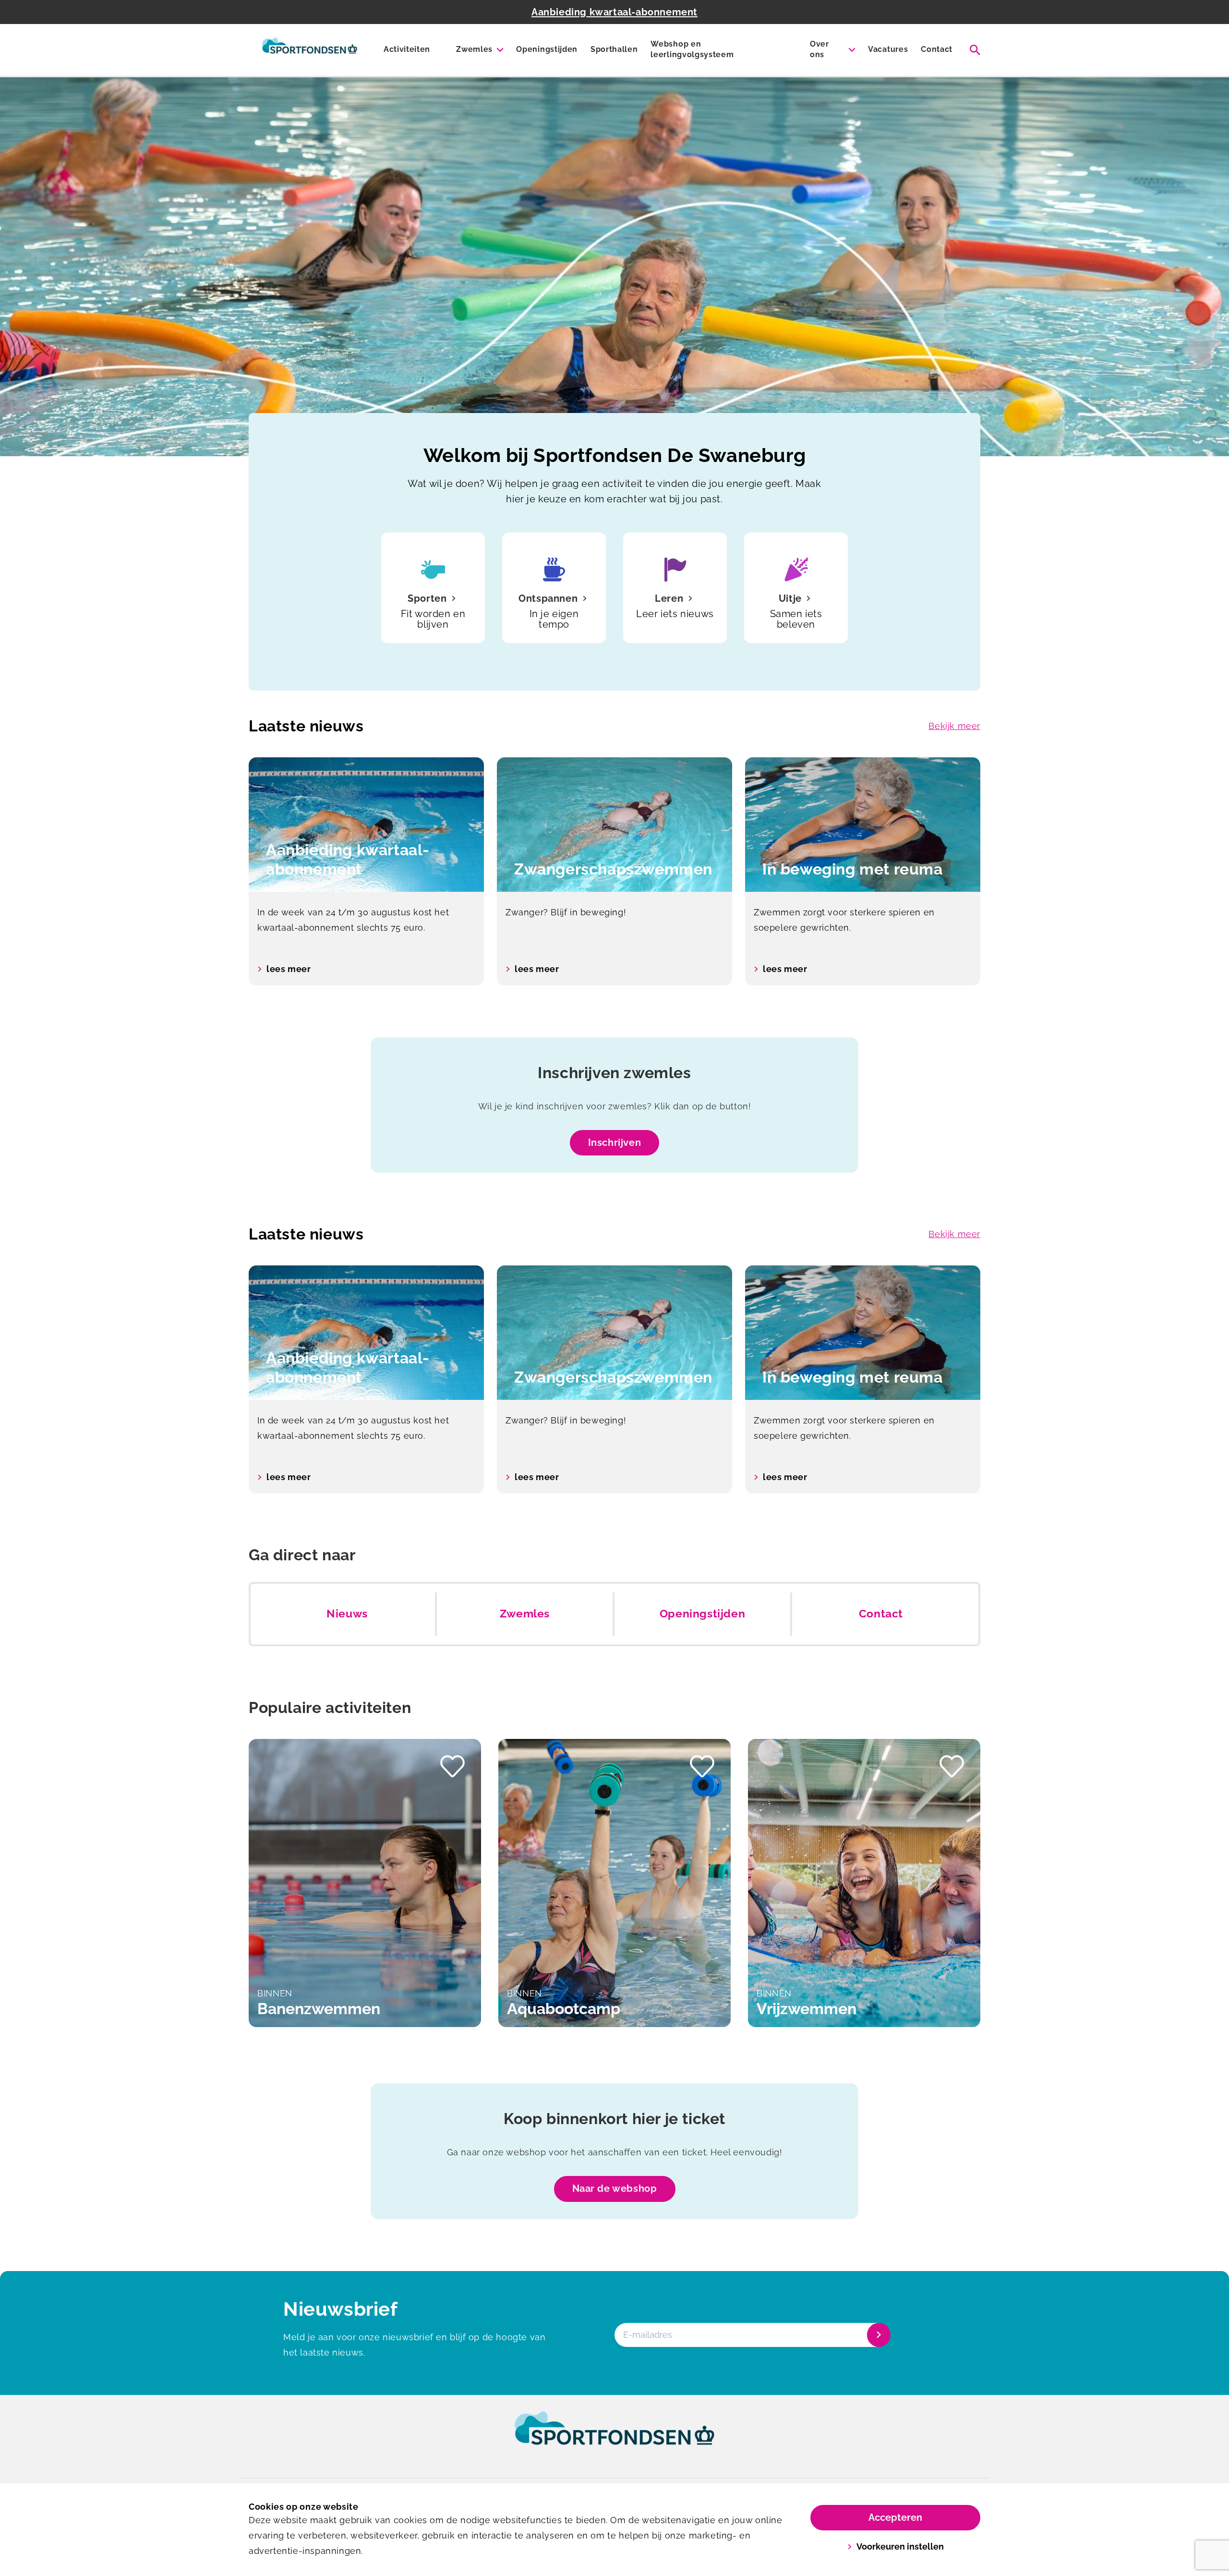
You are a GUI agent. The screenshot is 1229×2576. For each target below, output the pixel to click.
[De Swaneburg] (310, 50)
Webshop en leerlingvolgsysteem (692, 49)
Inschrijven (615, 1142)
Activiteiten (407, 49)
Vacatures (888, 49)
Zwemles (474, 49)
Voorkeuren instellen (900, 2546)
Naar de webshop (615, 2188)
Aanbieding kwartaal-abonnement (614, 12)
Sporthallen (614, 49)
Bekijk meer (954, 726)
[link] (614, 2437)
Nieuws (347, 1614)
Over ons (819, 49)
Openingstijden (547, 49)
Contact (937, 49)
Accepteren (895, 2517)
